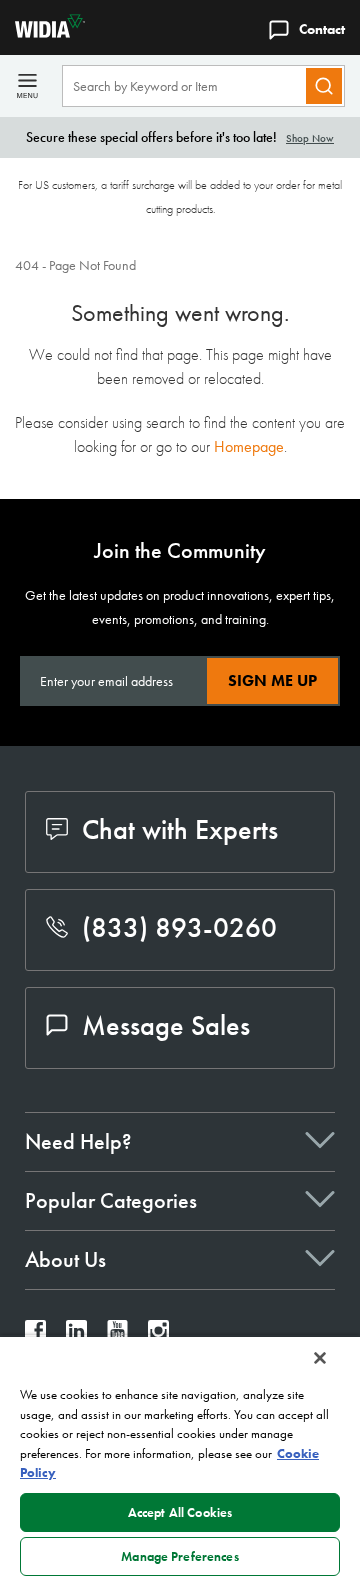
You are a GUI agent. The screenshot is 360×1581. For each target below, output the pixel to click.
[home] (42, 32)
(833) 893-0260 (179, 927)
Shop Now (310, 138)
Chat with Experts (180, 829)
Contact (322, 29)
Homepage (249, 446)
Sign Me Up (272, 680)
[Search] (324, 86)
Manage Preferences (179, 1556)
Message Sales (166, 1025)
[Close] (320, 1358)
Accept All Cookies (180, 1512)
